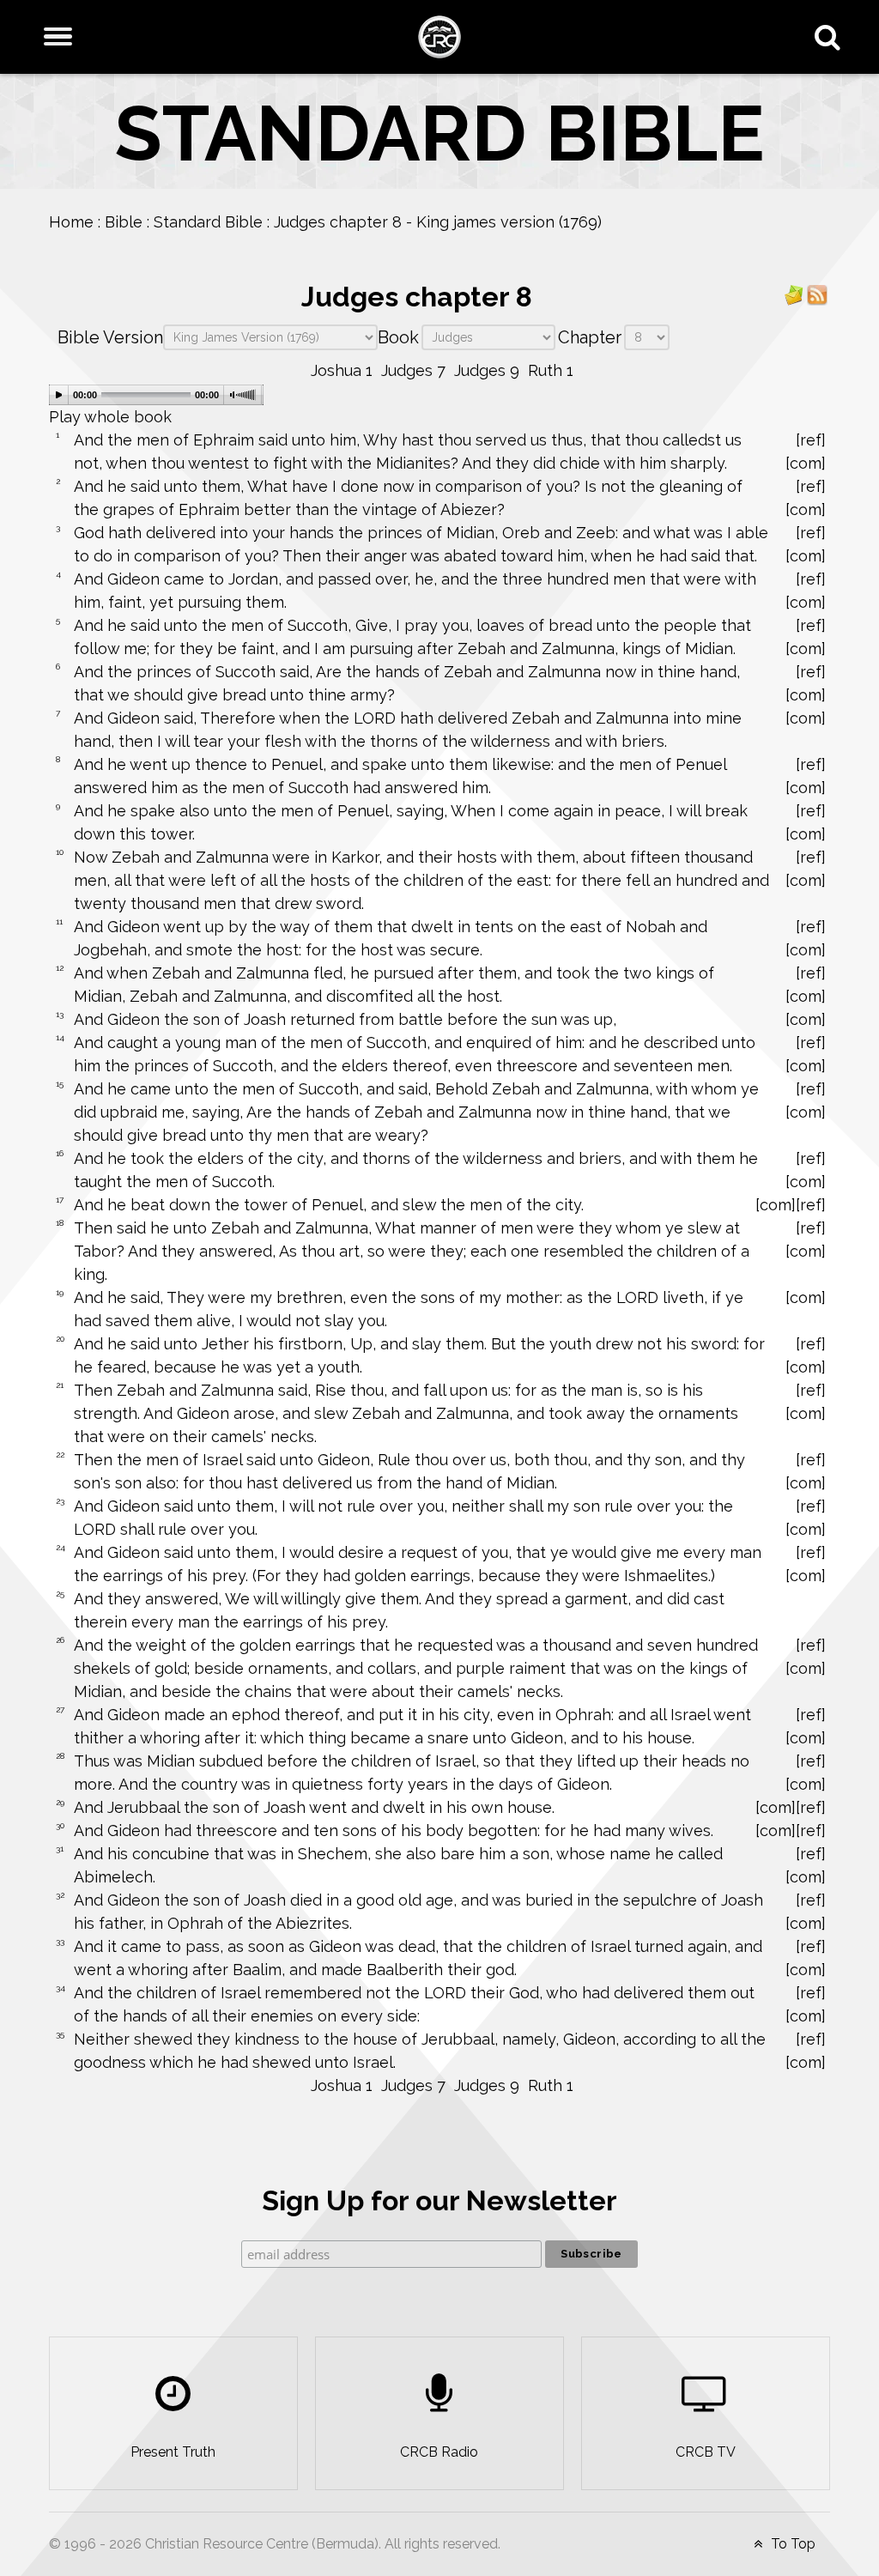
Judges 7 (413, 370)
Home (71, 222)
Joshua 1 (342, 370)
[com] (806, 463)
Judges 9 (487, 370)
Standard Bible (208, 222)
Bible (124, 222)
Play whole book (110, 417)
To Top (791, 2544)
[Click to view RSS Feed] (817, 294)
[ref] (811, 440)
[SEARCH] (831, 37)
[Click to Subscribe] (794, 294)
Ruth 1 (551, 370)
